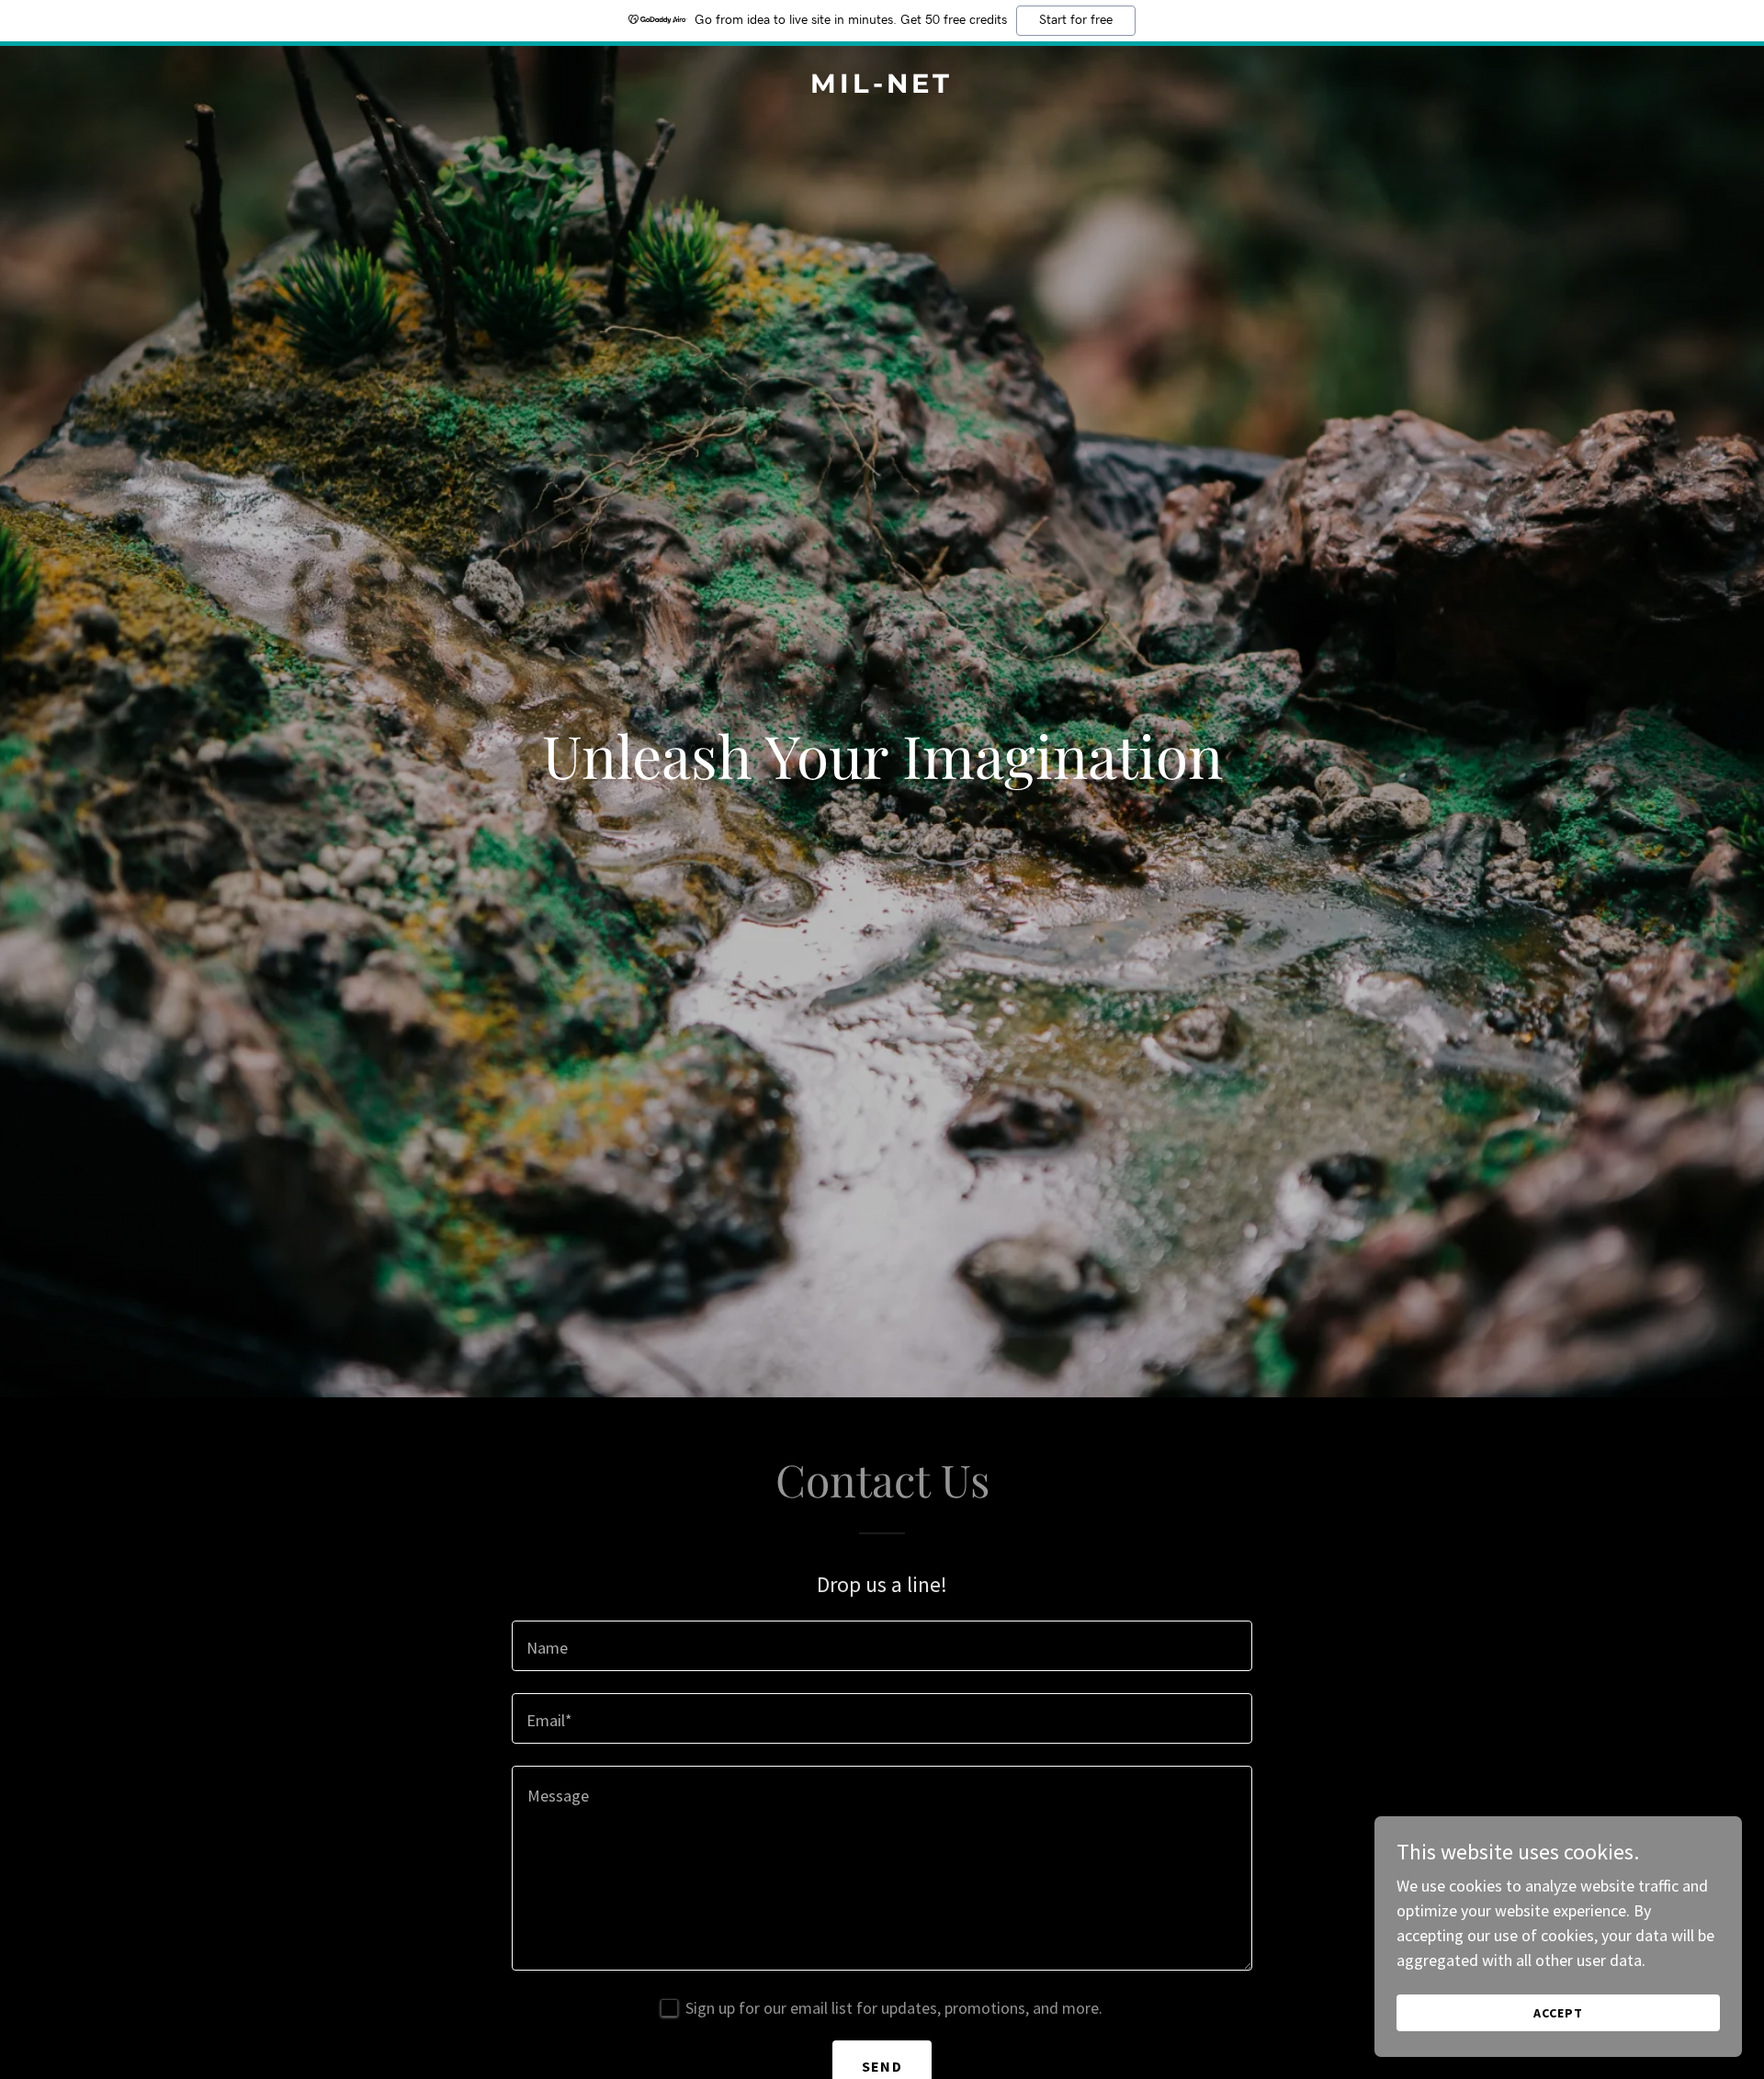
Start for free (1076, 20)
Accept (1558, 2013)
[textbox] (882, 1646)
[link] (882, 87)
